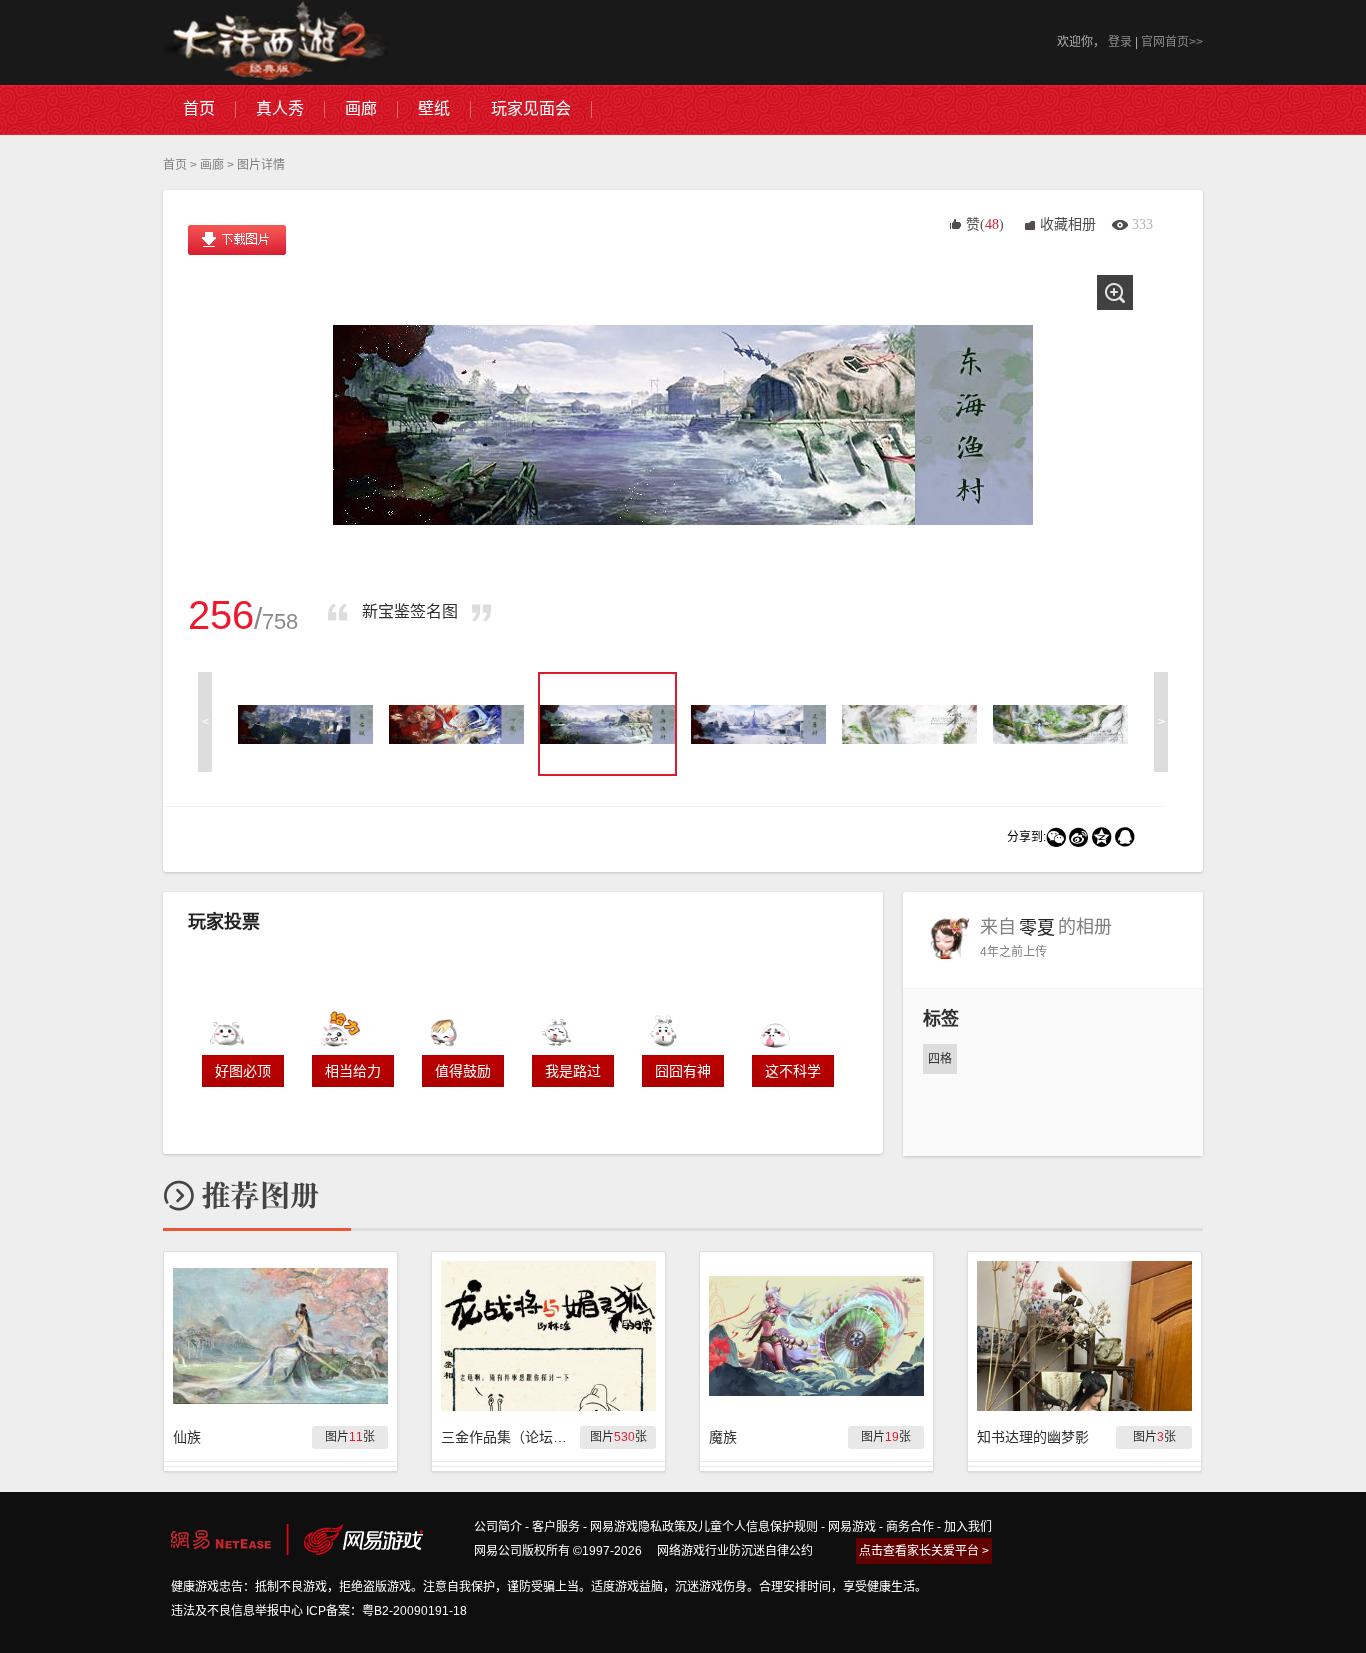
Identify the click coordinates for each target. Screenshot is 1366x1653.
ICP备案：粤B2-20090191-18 (386, 1611)
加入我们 (968, 1527)
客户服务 (556, 1527)
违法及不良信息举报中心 (237, 1611)
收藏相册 (1068, 224)
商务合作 (910, 1527)
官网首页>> (1172, 42)
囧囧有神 (683, 1071)
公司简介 (498, 1527)
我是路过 (573, 1071)
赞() (985, 224)
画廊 (212, 165)
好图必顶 (243, 1071)
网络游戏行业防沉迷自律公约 (735, 1551)
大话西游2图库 (275, 42)
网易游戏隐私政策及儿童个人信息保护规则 (704, 1527)
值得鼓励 (463, 1071)
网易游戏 (852, 1527)
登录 (1120, 42)
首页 (175, 165)
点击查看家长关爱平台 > (924, 1551)
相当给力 (353, 1071)
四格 (940, 1059)
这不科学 (793, 1071)
